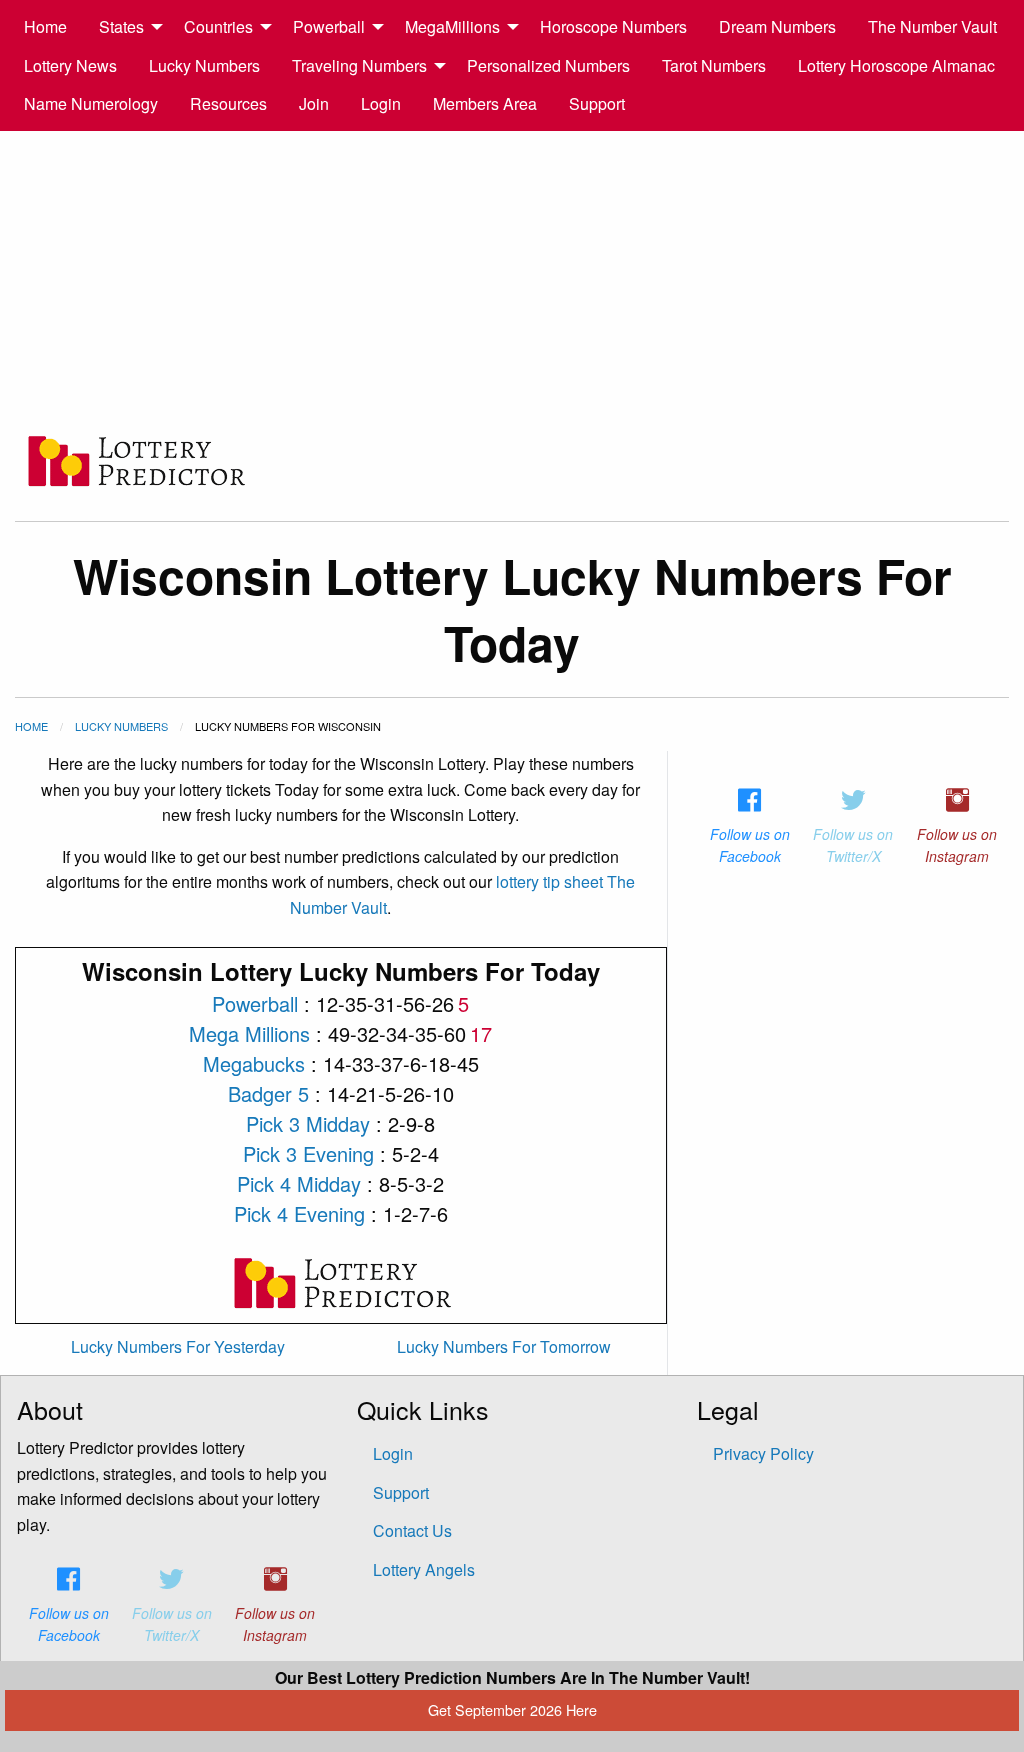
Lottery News (70, 65)
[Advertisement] (512, 281)
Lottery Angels (424, 1569)
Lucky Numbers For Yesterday (178, 1346)
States (121, 26)
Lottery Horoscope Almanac (896, 65)
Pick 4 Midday (299, 1183)
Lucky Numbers (204, 65)
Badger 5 (268, 1093)
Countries (218, 26)
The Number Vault (932, 26)
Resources (228, 103)
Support (597, 103)
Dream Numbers (777, 26)
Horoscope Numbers (613, 26)
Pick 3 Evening (308, 1153)
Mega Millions (249, 1033)
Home (45, 26)
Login (381, 103)
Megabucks (254, 1063)
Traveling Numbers (359, 65)
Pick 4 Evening (299, 1213)
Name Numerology (91, 103)
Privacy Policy (763, 1453)
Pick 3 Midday (308, 1123)
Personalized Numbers (548, 65)
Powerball (329, 26)
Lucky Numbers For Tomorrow (504, 1346)
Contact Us (412, 1530)
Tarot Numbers (714, 65)
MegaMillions (452, 26)
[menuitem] (45, 27)
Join (314, 103)
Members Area (485, 103)
